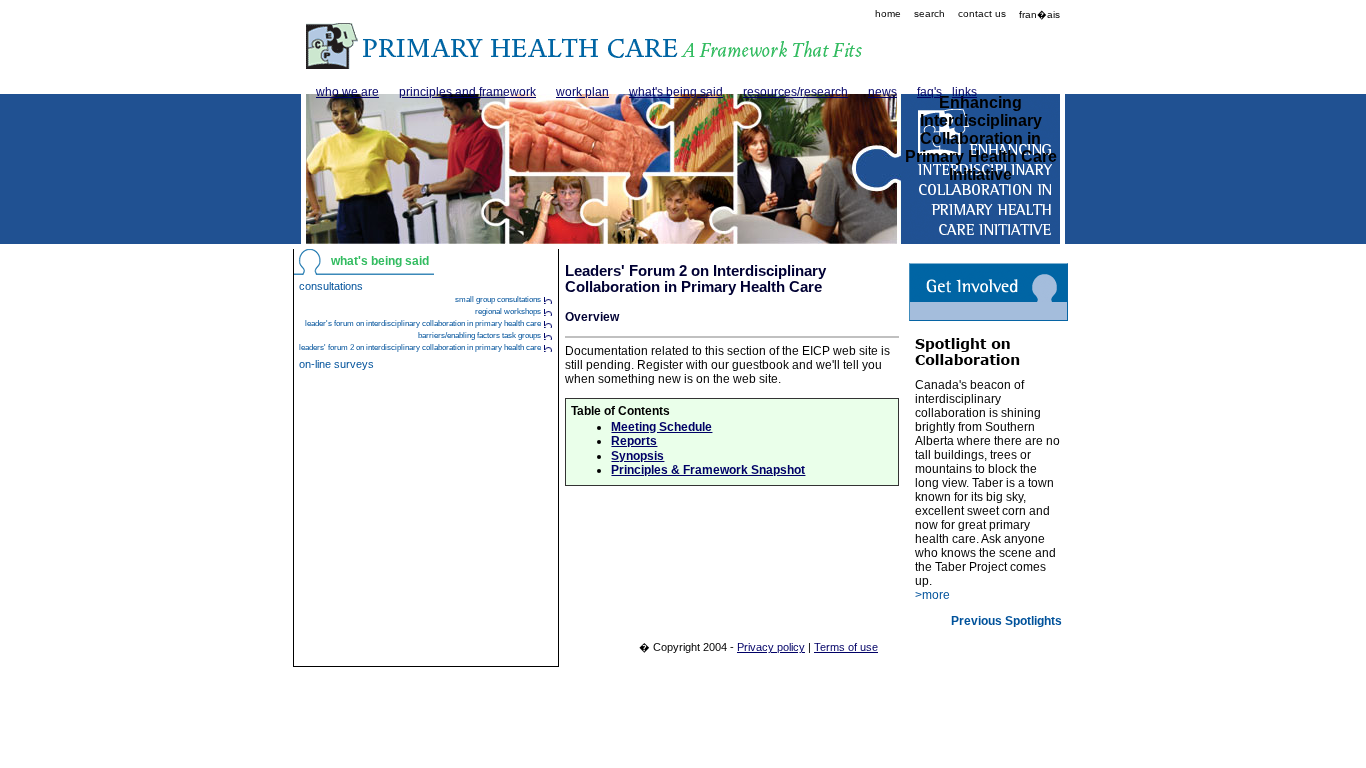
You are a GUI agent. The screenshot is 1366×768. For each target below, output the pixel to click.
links (964, 92)
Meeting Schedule (661, 427)
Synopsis (637, 456)
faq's (929, 92)
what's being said (676, 92)
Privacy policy (771, 647)
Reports (634, 441)
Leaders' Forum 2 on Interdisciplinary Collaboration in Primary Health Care (420, 347)
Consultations (331, 286)
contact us (982, 13)
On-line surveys (336, 364)
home (888, 13)
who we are (347, 92)
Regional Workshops (508, 311)
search (929, 13)
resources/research (795, 92)
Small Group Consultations (498, 299)
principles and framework (467, 92)
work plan (582, 92)
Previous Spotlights (1006, 621)
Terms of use (846, 647)
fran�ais (1039, 14)
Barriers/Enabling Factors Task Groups (479, 335)
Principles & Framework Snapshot (708, 470)
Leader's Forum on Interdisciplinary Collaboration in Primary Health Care (423, 323)
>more (932, 595)
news (882, 92)
